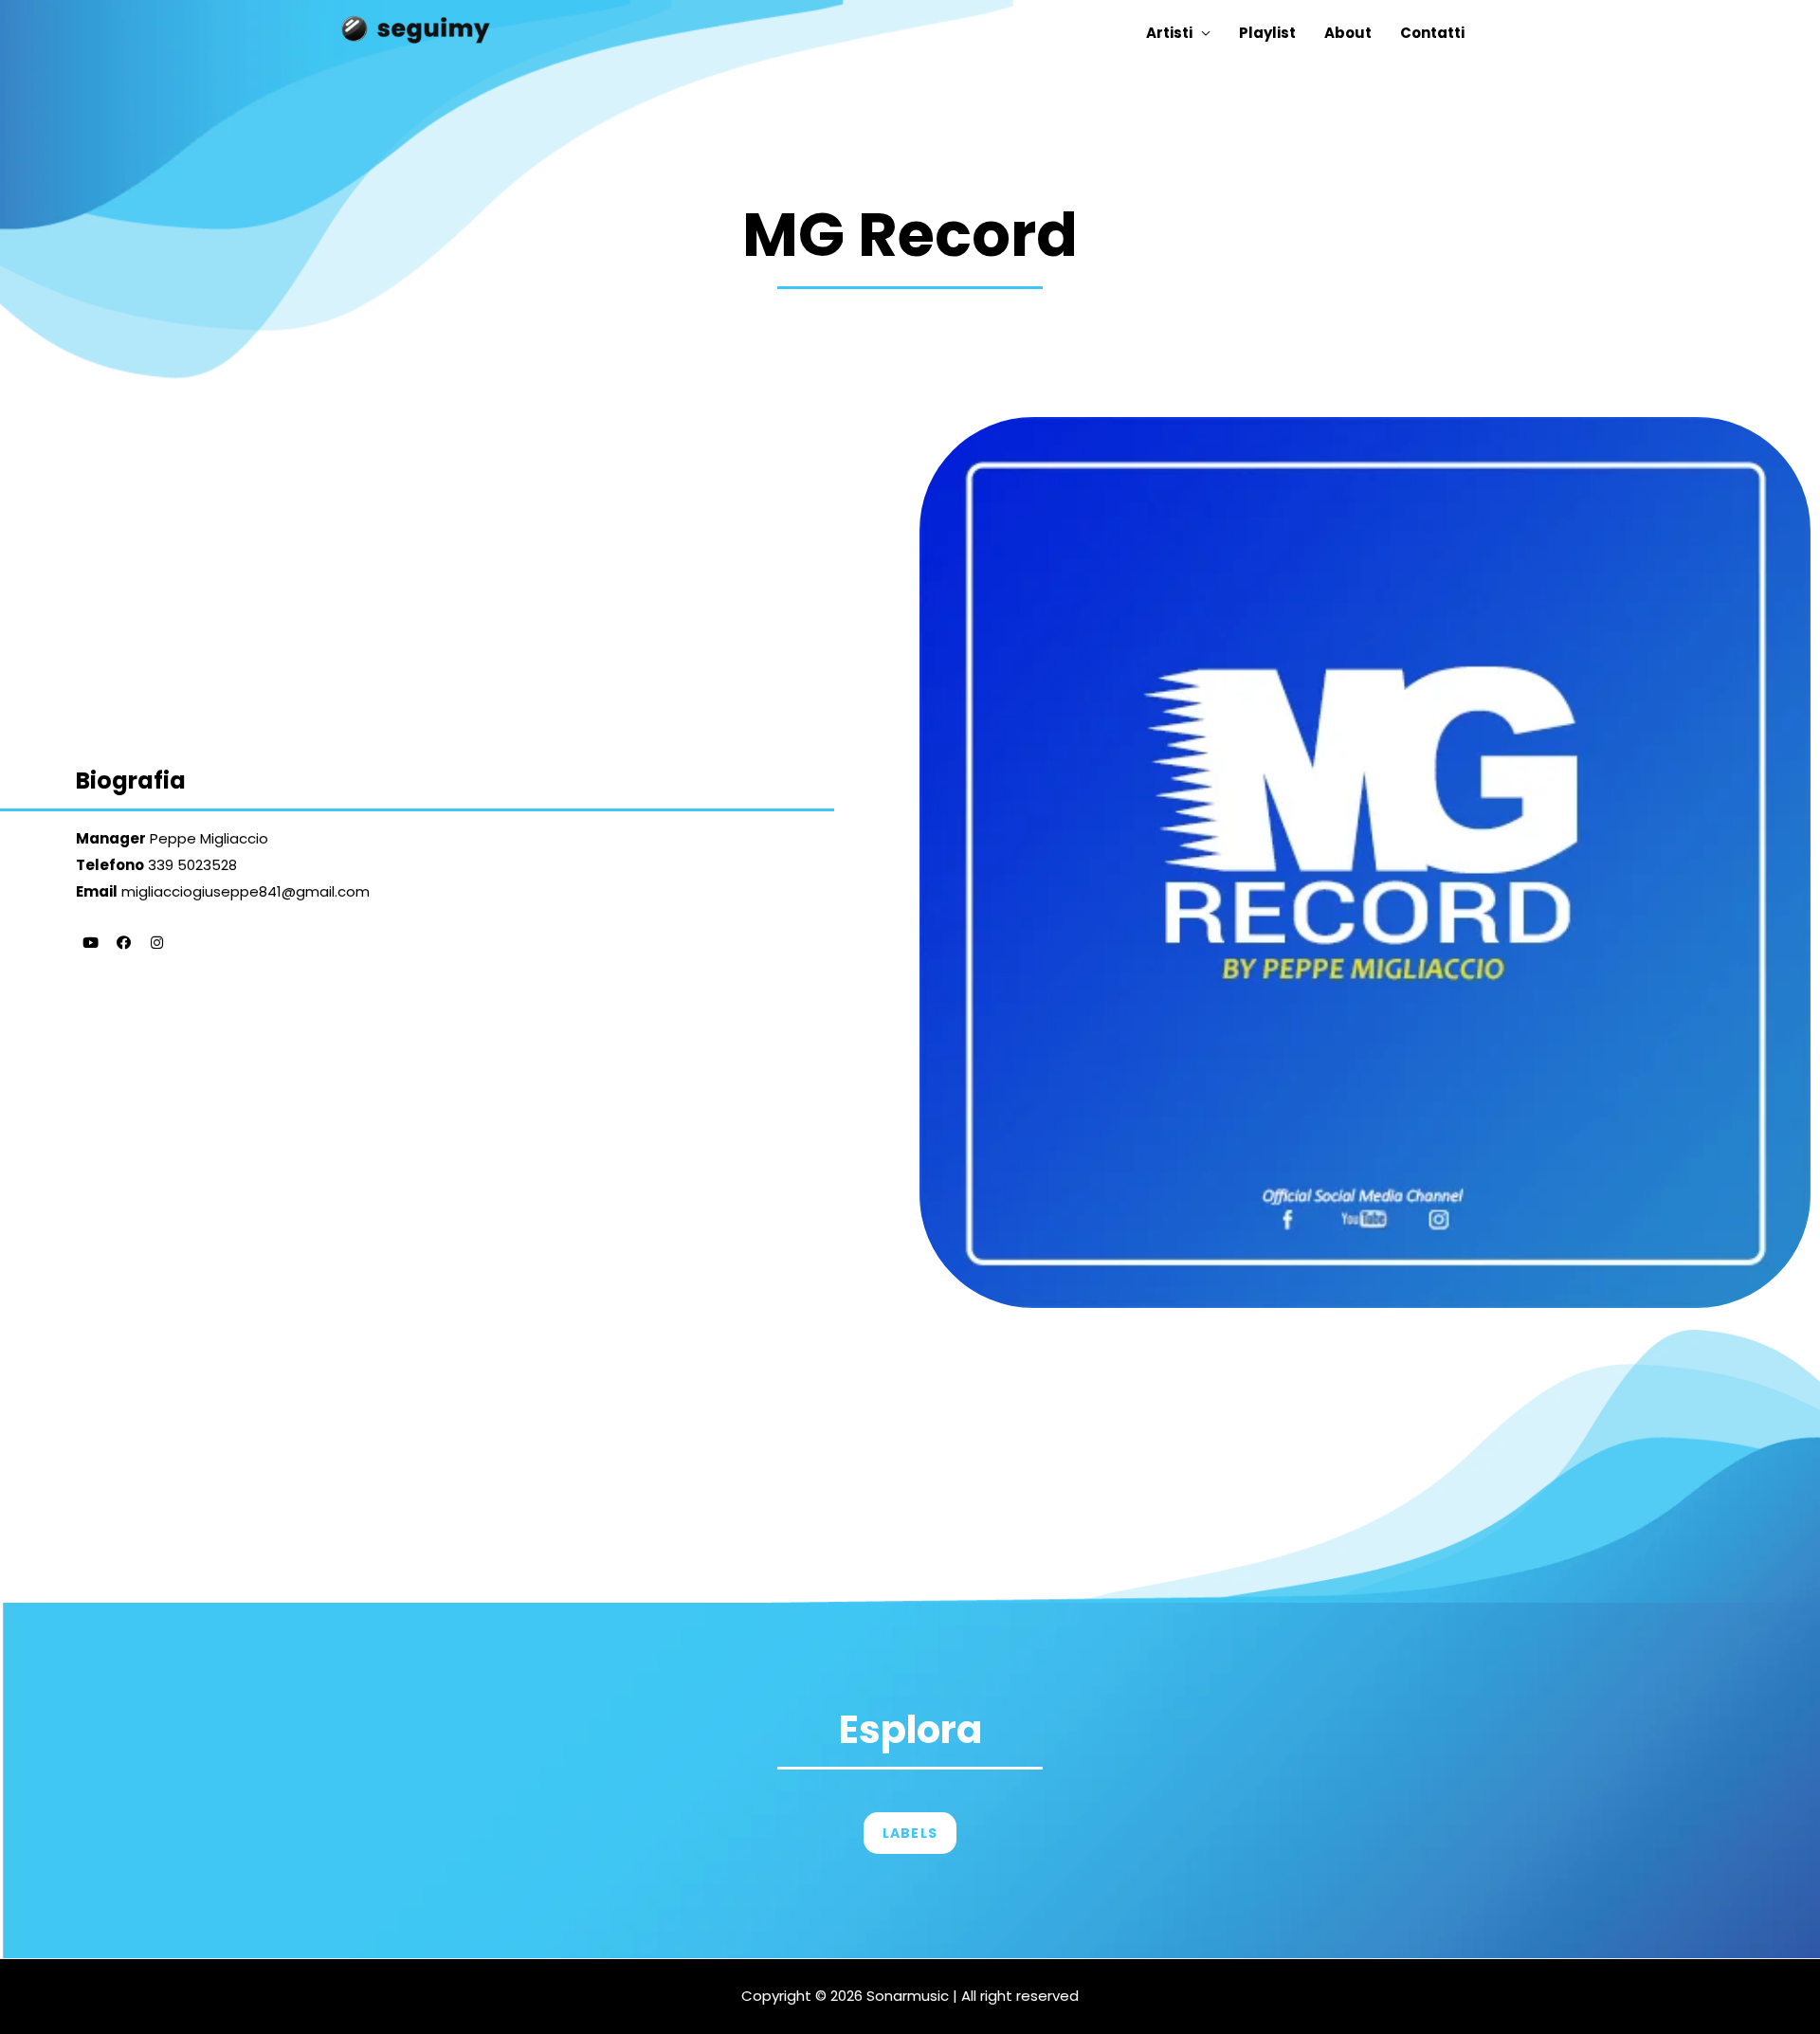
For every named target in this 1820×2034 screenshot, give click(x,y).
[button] (910, 1833)
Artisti (1169, 33)
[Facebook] (123, 943)
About (1348, 33)
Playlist (1267, 33)
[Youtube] (90, 943)
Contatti (1432, 33)
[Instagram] (156, 943)
